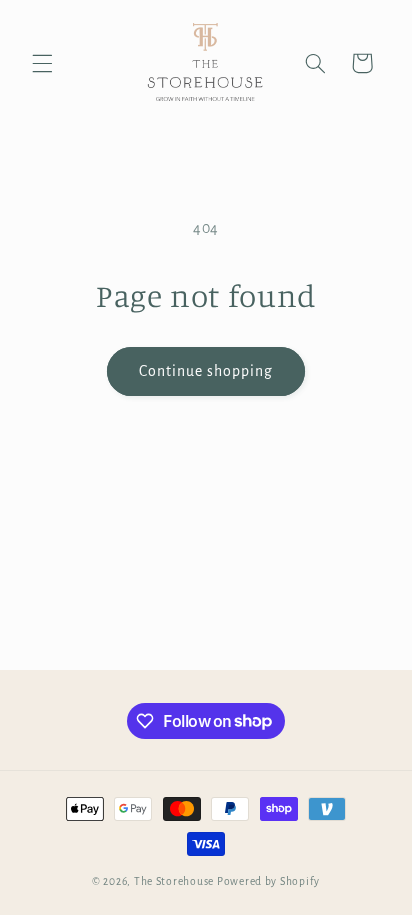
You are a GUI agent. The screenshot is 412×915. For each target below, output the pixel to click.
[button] (42, 63)
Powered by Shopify (268, 881)
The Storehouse (174, 881)
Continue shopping (206, 371)
